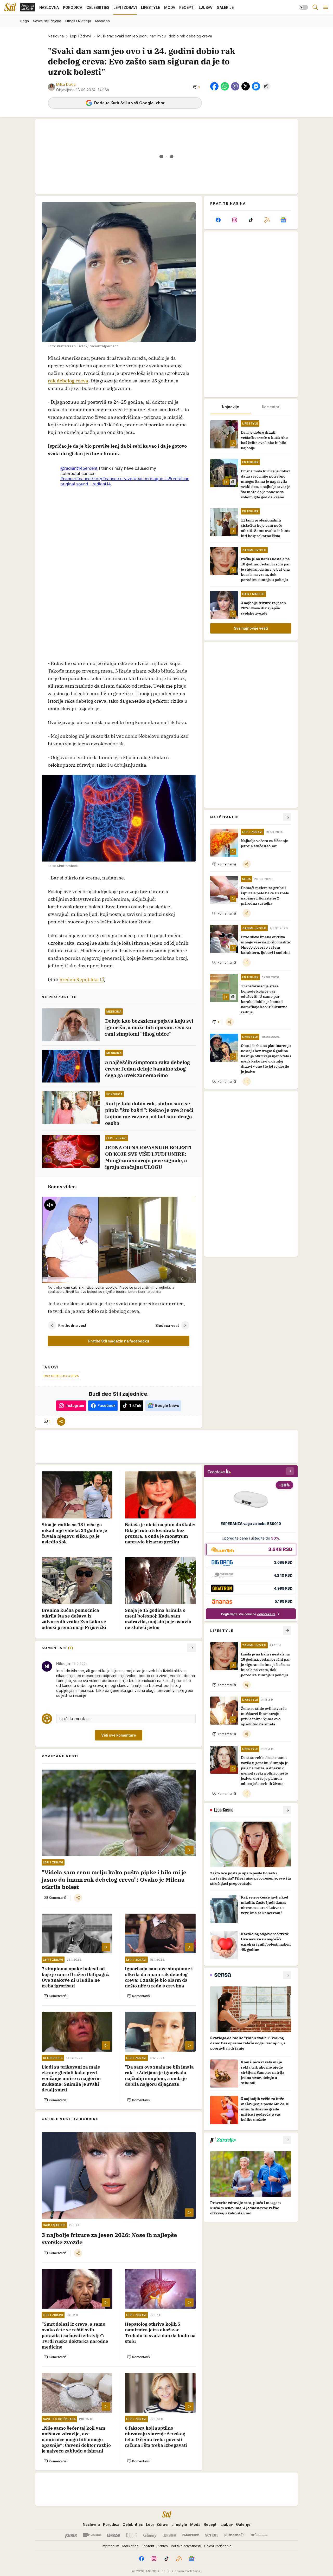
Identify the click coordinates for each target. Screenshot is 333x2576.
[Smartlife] (191, 2535)
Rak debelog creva (61, 1376)
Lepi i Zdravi (81, 36)
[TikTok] (251, 220)
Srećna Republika (79, 979)
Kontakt (148, 2546)
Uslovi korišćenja (218, 2546)
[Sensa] (211, 2535)
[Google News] (283, 220)
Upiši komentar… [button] (75, 1719)
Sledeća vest (167, 1325)
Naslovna (56, 36)
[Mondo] (92, 2535)
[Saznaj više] (287, 1810)
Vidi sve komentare (119, 1735)
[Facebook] (218, 220)
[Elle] (132, 2535)
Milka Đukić (66, 84)
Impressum (110, 2546)
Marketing (130, 2546)
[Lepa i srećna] (169, 2535)
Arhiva (163, 2546)
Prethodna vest (72, 1325)
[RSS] (267, 220)
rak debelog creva (68, 381)
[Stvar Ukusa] (259, 2535)
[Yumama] (234, 2535)
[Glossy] (150, 2535)
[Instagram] (234, 220)
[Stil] (10, 7)
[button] (196, 87)
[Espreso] (114, 2535)
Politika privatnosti (186, 2546)
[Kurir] (71, 2535)
